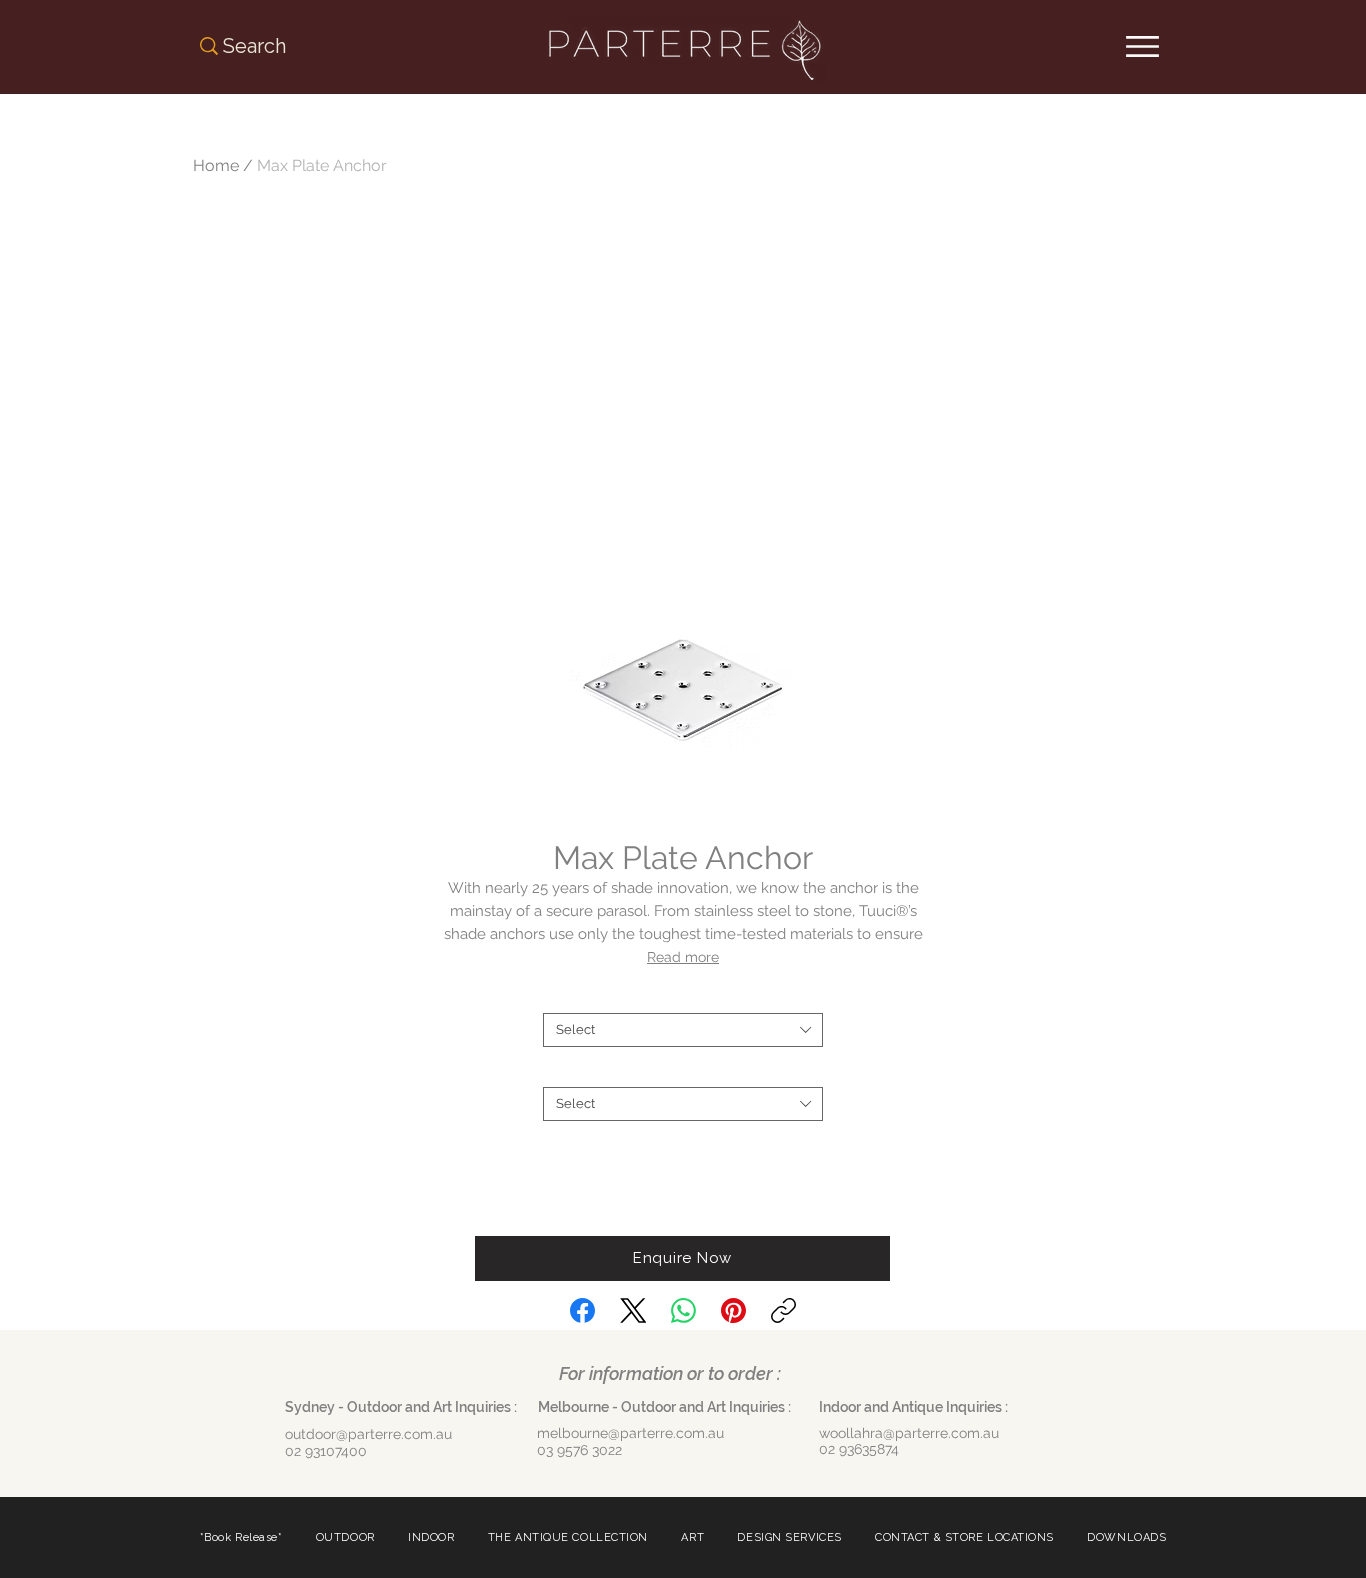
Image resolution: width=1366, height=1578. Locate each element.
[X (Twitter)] (633, 1310)
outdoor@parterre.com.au (368, 1434)
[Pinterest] (733, 1310)
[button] (682, 1258)
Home (216, 165)
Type (683, 996)
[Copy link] (783, 1310)
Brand (683, 1070)
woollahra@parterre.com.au (909, 1433)
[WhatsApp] (683, 1310)
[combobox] (683, 1030)
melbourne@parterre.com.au (630, 1433)
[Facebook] (582, 1310)
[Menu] (1142, 46)
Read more (683, 957)
